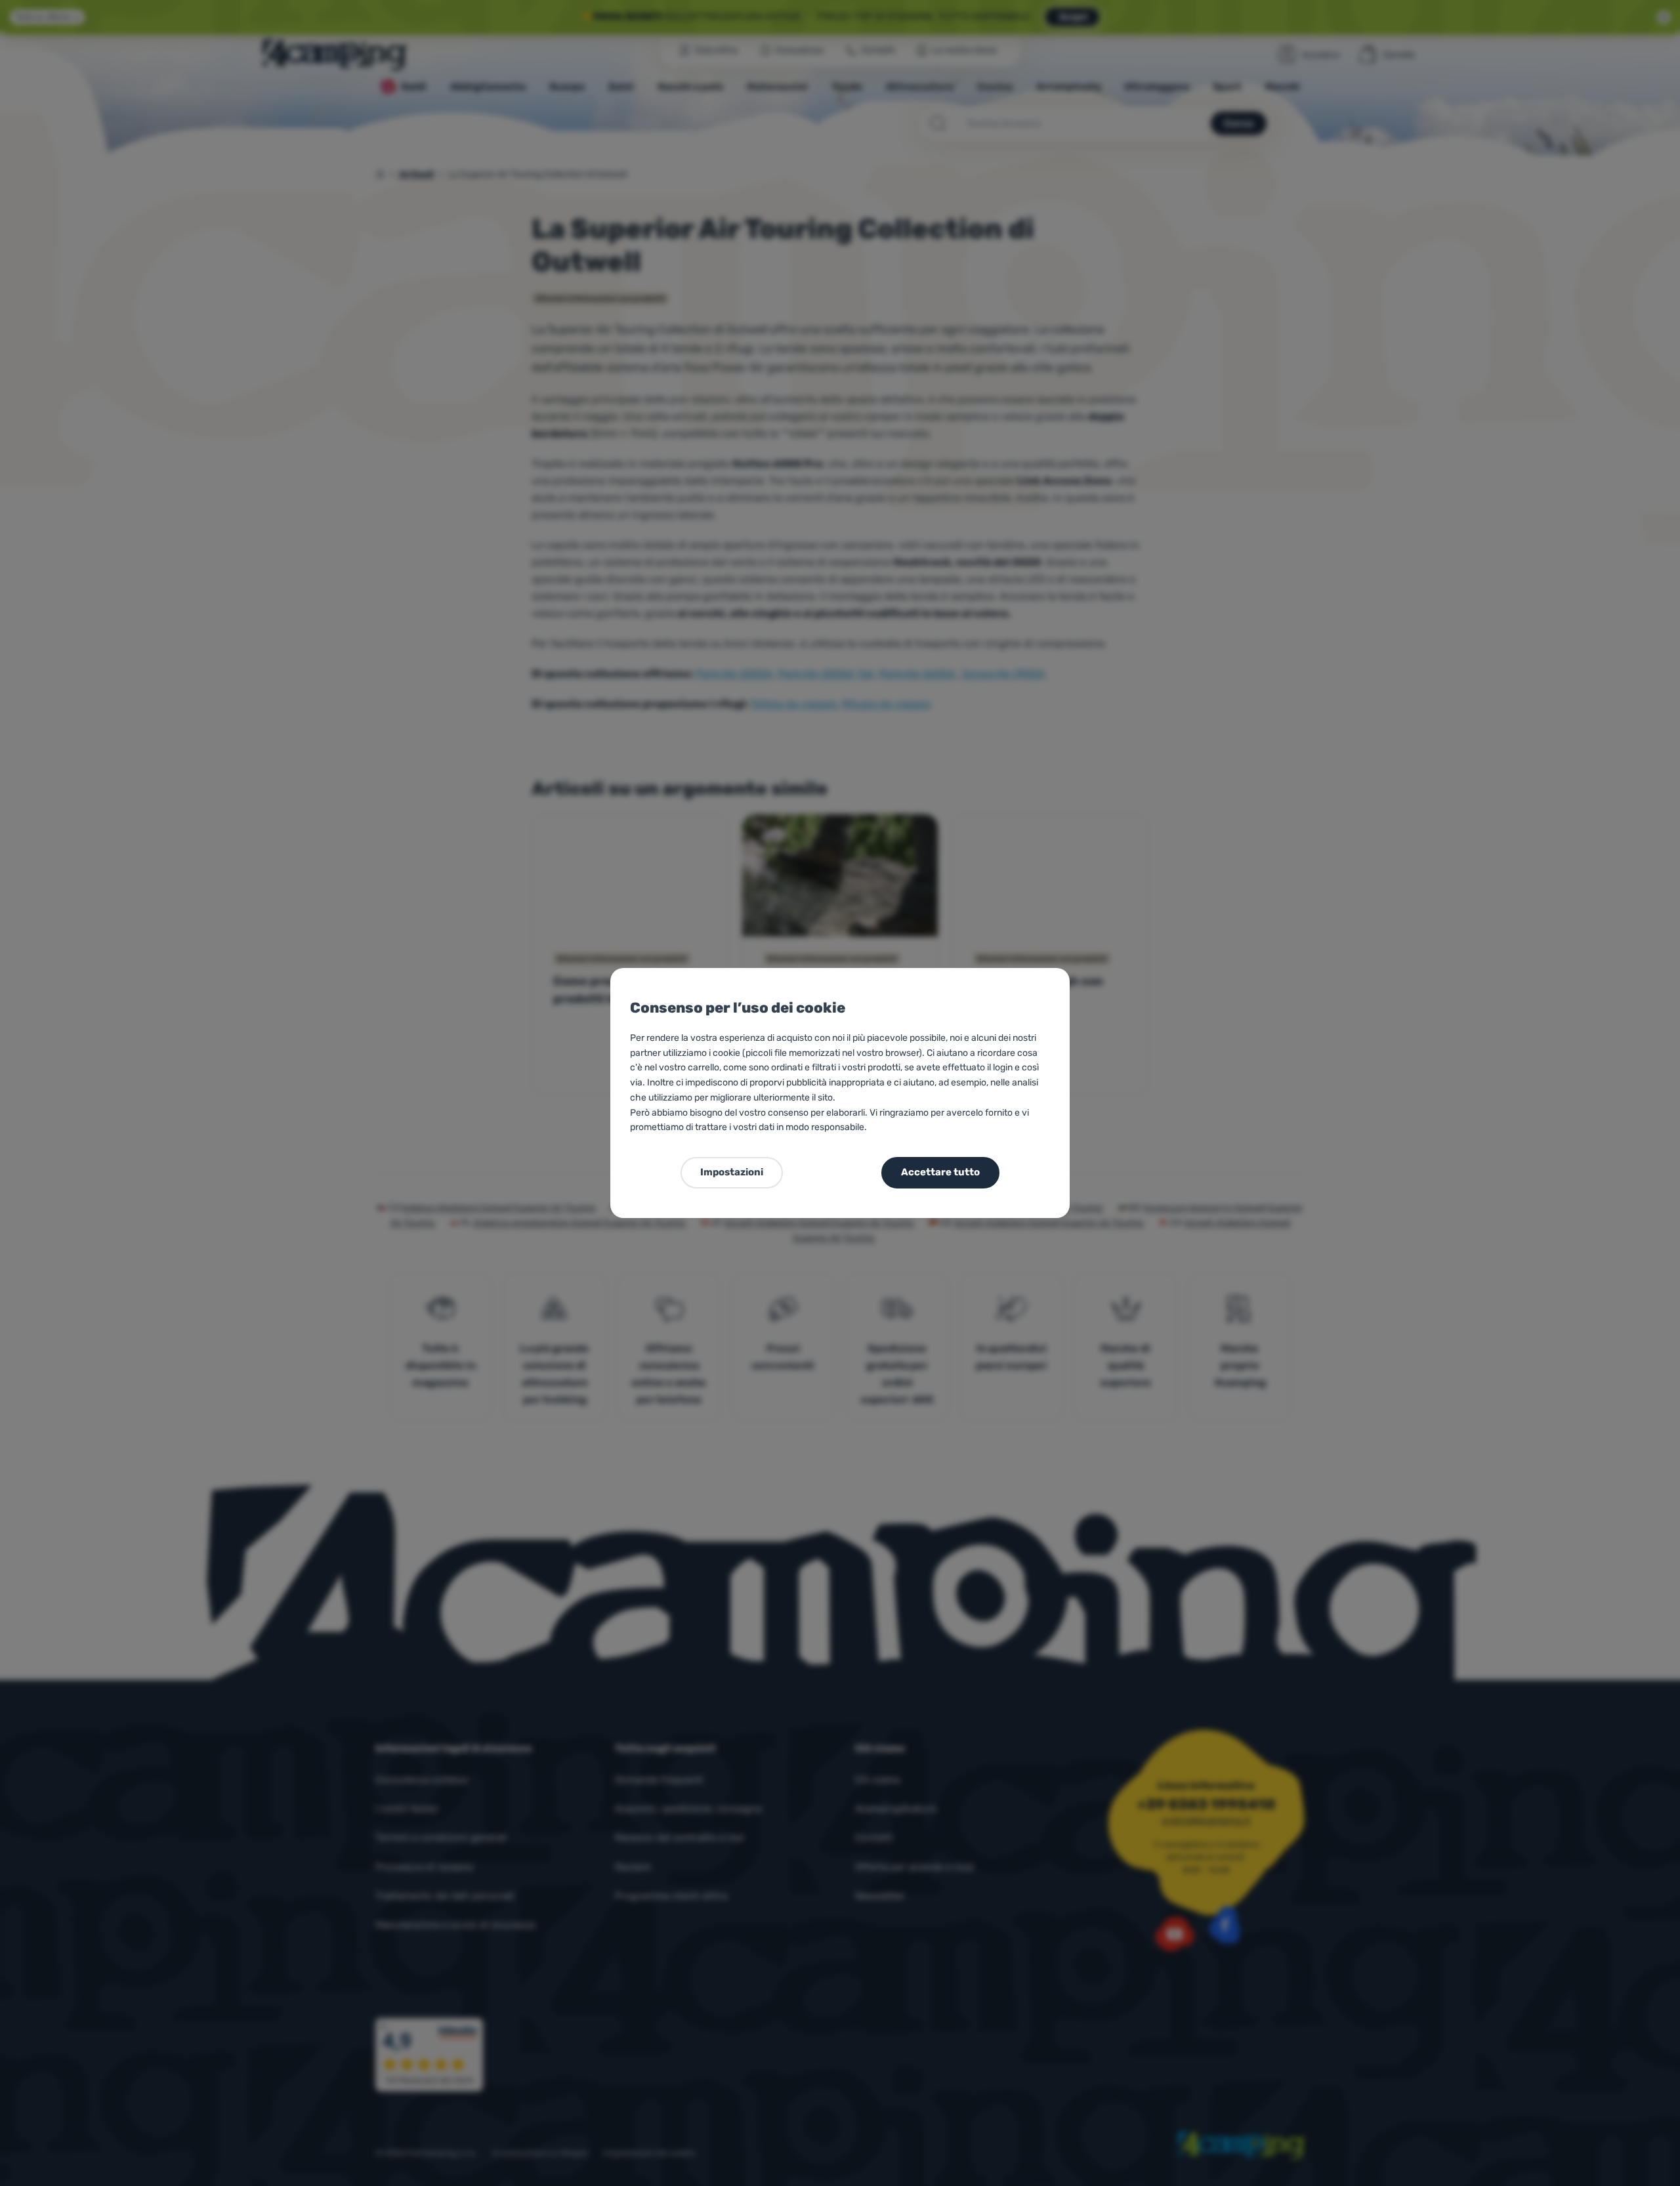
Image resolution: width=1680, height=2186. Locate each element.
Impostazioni (732, 1172)
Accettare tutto (940, 1172)
